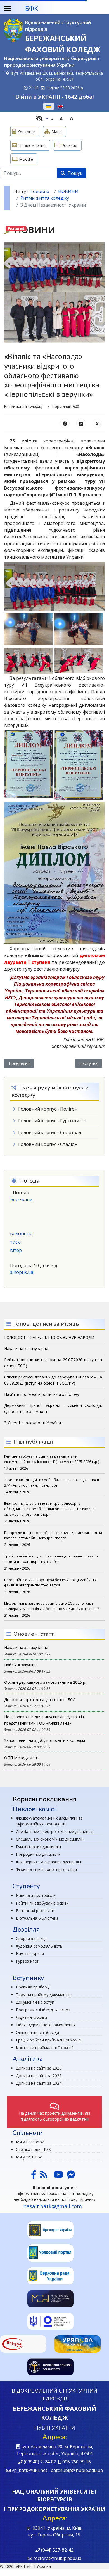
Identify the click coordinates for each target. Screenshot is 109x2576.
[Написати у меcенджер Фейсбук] (70, 2176)
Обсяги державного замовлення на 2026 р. (45, 1682)
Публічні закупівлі (21, 1665)
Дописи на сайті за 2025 (39, 2076)
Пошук (74, 173)
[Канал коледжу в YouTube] (58, 2176)
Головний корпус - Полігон (48, 1109)
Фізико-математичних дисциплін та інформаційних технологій (49, 1821)
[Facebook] (65, 423)
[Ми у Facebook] (34, 2176)
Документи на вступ (35, 2002)
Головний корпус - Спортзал (50, 1132)
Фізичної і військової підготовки (46, 1869)
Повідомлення (32, 145)
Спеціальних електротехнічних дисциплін (55, 1831)
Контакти (26, 132)
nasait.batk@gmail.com (53, 2206)
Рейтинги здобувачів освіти (42, 1903)
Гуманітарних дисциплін (38, 1847)
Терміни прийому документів (43, 1994)
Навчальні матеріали (36, 1895)
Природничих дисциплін (38, 1854)
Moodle (26, 159)
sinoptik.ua (22, 1272)
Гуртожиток (28, 1961)
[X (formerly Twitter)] (97, 423)
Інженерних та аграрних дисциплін (48, 1862)
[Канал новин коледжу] (44, 2176)
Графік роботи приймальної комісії (49, 2040)
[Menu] (8, 8)
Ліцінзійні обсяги (31, 2017)
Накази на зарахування (26, 1647)
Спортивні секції (31, 1938)
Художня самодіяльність (39, 1946)
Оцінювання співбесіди (37, 2032)
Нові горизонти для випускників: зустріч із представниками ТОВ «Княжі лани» (44, 1720)
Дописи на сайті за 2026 (39, 2068)
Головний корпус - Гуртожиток (53, 1121)
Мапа (57, 132)
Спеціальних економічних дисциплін (50, 1839)
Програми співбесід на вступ (43, 2010)
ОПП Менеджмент (22, 1758)
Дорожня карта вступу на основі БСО (40, 1700)
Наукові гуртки (30, 1954)
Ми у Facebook (30, 2142)
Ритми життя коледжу (23, 406)
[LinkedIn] (81, 423)
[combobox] (29, 173)
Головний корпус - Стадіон (48, 1144)
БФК (32, 8)
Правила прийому (33, 1987)
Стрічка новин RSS (33, 2149)
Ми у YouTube (29, 2157)
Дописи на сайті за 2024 (39, 2083)
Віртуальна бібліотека (37, 1918)
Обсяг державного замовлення (46, 2025)
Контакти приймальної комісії (44, 2048)
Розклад (69, 145)
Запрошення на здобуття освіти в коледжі (45, 1740)
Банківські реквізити (35, 1911)
